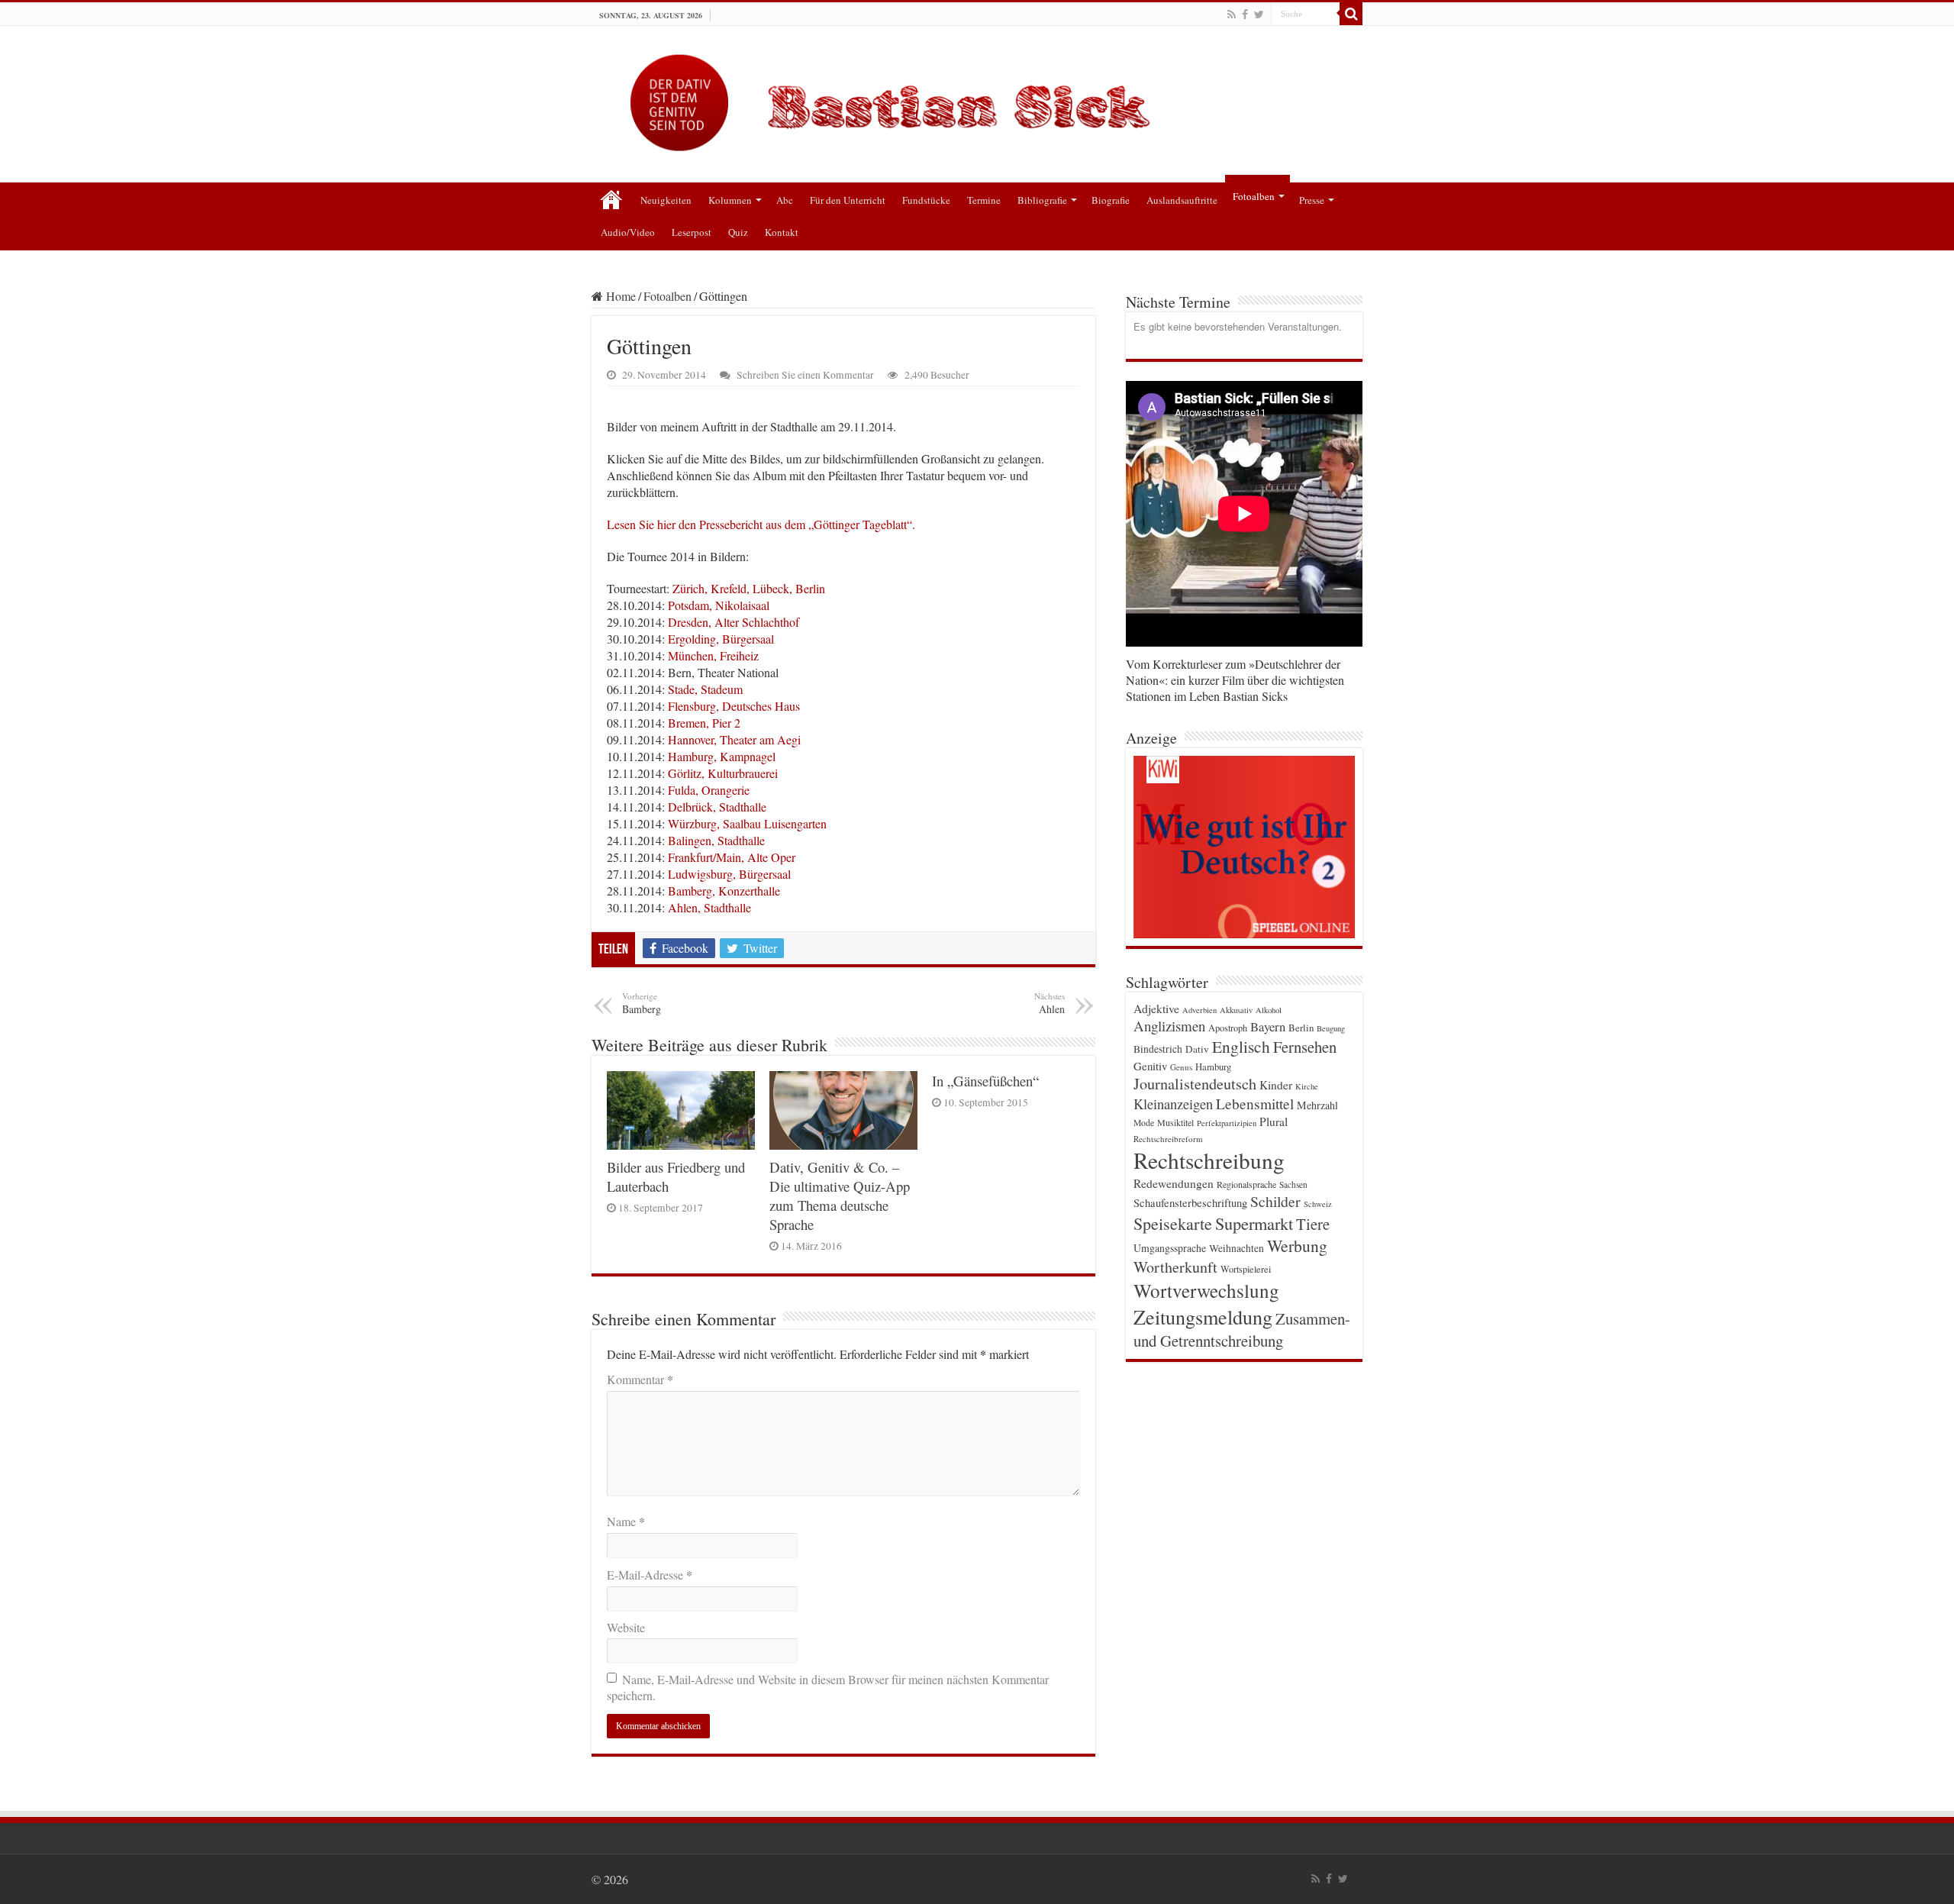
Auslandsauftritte (1182, 200)
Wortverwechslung (1206, 1290)
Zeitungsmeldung (1203, 1317)
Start (611, 198)
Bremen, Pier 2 (704, 723)
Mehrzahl (1317, 1105)
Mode (1144, 1123)
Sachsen (1293, 1184)
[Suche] (1351, 14)
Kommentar (640, 1379)
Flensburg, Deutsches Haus (734, 706)
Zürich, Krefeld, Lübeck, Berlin (749, 588)
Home (619, 296)
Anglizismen (1169, 1026)
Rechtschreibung (1209, 1160)
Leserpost (692, 232)
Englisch (1241, 1046)
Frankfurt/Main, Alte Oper (732, 857)
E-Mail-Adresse (650, 1575)
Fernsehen (1305, 1047)
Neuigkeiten (666, 200)
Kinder (1276, 1085)
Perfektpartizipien (1227, 1123)
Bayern (1268, 1026)
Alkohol (1269, 1010)
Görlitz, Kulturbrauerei (723, 773)
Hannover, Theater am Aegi (734, 739)
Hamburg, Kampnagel (722, 756)
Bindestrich (1158, 1049)
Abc (785, 200)
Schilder (1275, 1201)
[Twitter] (1259, 15)
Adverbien (1199, 1010)
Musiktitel (1175, 1122)
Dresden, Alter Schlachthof (734, 622)
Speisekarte (1173, 1223)
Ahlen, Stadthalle (709, 907)
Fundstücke (926, 200)
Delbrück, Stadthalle (717, 807)
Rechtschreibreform (1168, 1139)
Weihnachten (1237, 1248)
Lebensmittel (1255, 1104)
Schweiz (1318, 1204)
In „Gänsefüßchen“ (985, 1081)
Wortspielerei (1246, 1269)
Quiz (738, 232)
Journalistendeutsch (1195, 1084)
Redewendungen (1174, 1183)
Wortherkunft (1175, 1267)
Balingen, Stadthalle (716, 840)
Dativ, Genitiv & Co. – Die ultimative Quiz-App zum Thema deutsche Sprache (840, 1196)
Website (626, 1627)
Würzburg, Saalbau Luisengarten (747, 823)
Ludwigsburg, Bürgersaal (729, 874)
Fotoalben (1254, 196)
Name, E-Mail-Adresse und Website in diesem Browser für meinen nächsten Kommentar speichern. (828, 1687)
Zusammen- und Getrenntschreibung (1242, 1330)
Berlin (1301, 1028)
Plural (1274, 1121)
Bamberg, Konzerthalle (724, 891)
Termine (984, 200)
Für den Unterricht (848, 200)
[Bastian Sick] (977, 99)
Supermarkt (1254, 1223)
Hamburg (1213, 1067)
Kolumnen (730, 200)
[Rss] (1232, 15)
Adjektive (1156, 1008)
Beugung (1331, 1028)
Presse (1312, 200)
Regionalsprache (1246, 1184)
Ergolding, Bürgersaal (721, 639)
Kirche (1307, 1086)
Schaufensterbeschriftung (1190, 1203)
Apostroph (1228, 1028)
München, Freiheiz (713, 655)
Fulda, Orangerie (709, 790)
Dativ (1197, 1049)
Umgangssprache (1170, 1248)
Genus (1181, 1067)
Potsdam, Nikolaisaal (719, 605)
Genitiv (1150, 1066)
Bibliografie (1042, 200)
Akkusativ (1236, 1010)
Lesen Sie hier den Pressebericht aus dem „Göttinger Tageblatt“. (761, 524)
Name (626, 1521)
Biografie (1111, 200)
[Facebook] (1245, 15)
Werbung (1297, 1246)
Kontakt (782, 232)
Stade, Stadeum (705, 689)
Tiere (1313, 1224)
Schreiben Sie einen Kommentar (805, 375)
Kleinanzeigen (1173, 1104)
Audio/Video (628, 232)
